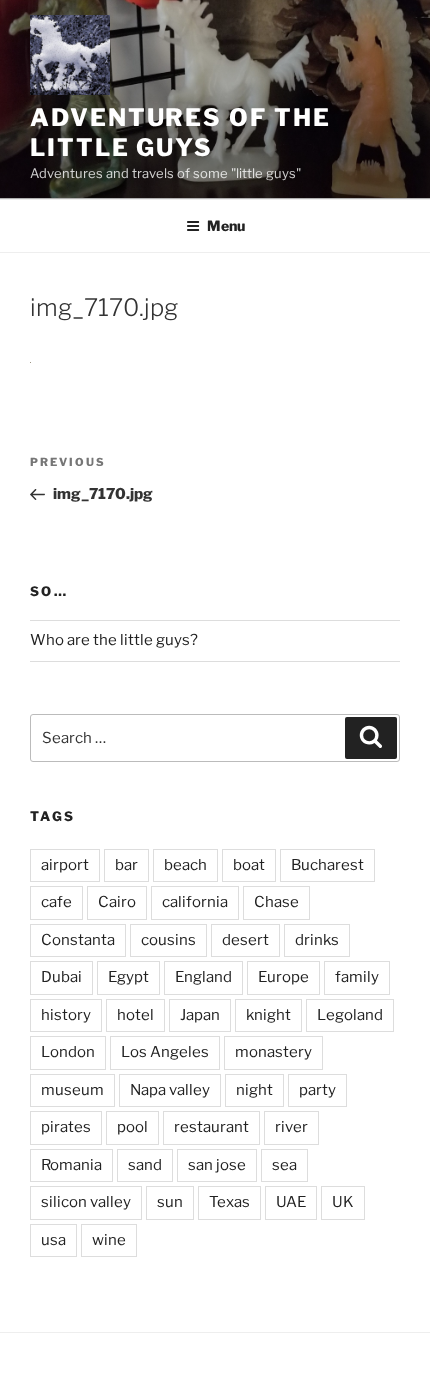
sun (170, 1202)
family (357, 977)
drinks (317, 940)
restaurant (211, 1127)
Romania (71, 1165)
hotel (135, 1015)
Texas (229, 1202)
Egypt (128, 977)
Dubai (61, 977)
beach (185, 865)
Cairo (117, 902)
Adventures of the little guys (180, 132)
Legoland (350, 1015)
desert (245, 940)
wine (109, 1240)
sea (284, 1165)
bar (126, 865)
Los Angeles (165, 1052)
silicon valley (86, 1202)
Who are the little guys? (114, 640)
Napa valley (170, 1090)
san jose (217, 1165)
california (195, 902)
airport (65, 865)
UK (343, 1202)
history (66, 1015)
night (254, 1090)
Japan (200, 1015)
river (291, 1127)
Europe (283, 977)
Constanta (78, 940)
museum (72, 1090)
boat (249, 865)
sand (145, 1165)
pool (132, 1127)
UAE (291, 1202)
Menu (226, 225)
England (203, 977)
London (68, 1052)
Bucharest (327, 865)
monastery (273, 1052)
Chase (276, 902)
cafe (56, 902)
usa (53, 1240)
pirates (66, 1127)
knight (268, 1015)
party (317, 1090)
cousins (168, 940)
